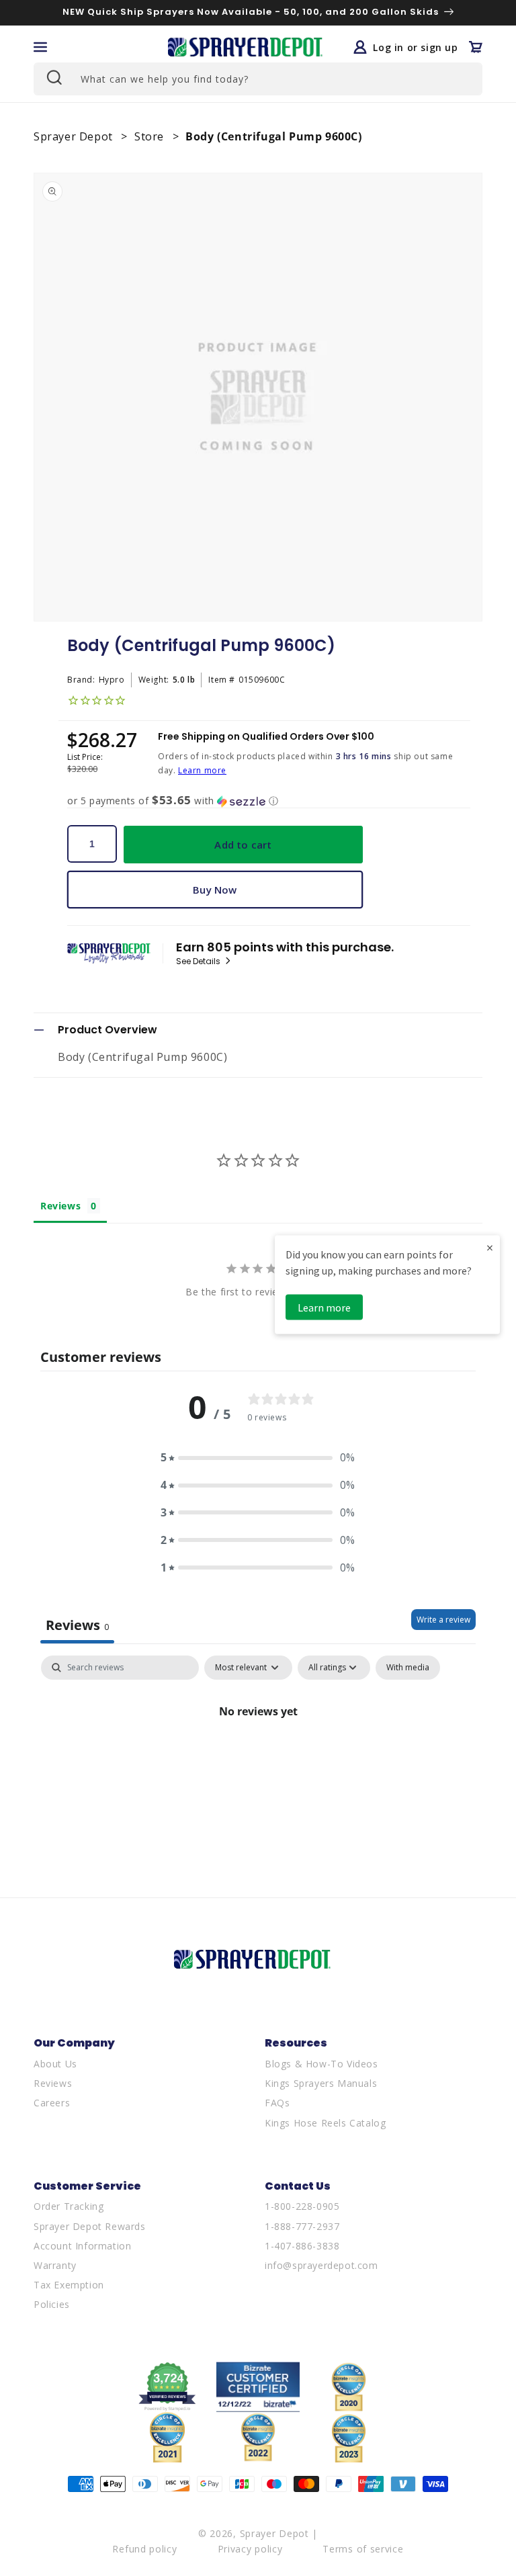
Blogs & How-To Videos (321, 2064)
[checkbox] (408, 1668)
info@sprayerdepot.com (321, 2265)
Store (151, 136)
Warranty (55, 2265)
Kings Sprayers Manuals (321, 2083)
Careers (52, 2103)
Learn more (202, 770)
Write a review (443, 1620)
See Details (199, 961)
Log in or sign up (415, 47)
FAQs (277, 2103)
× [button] (490, 1247)
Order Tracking (69, 2206)
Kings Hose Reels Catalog (325, 2123)
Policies (52, 2304)
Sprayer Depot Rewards (90, 2226)
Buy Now (215, 890)
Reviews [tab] (60, 1206)
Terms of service (363, 2549)
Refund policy (144, 2549)
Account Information (82, 2246)
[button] (40, 47)
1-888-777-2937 (302, 2226)
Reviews (53, 2083)
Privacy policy (250, 2549)
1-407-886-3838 (302, 2246)
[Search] (53, 77)
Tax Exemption (69, 2285)
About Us (55, 2064)
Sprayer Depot (75, 136)
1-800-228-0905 (302, 2206)
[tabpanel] (258, 1757)
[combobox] (258, 79)
